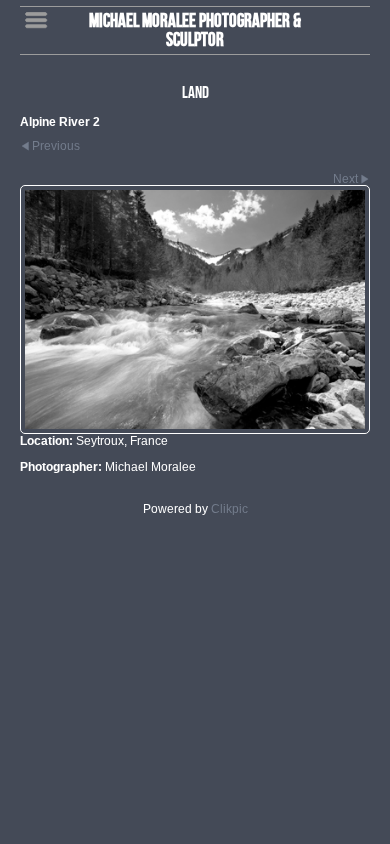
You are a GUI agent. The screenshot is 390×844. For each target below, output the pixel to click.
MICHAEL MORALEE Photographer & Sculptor (195, 29)
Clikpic (229, 509)
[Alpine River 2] (195, 309)
